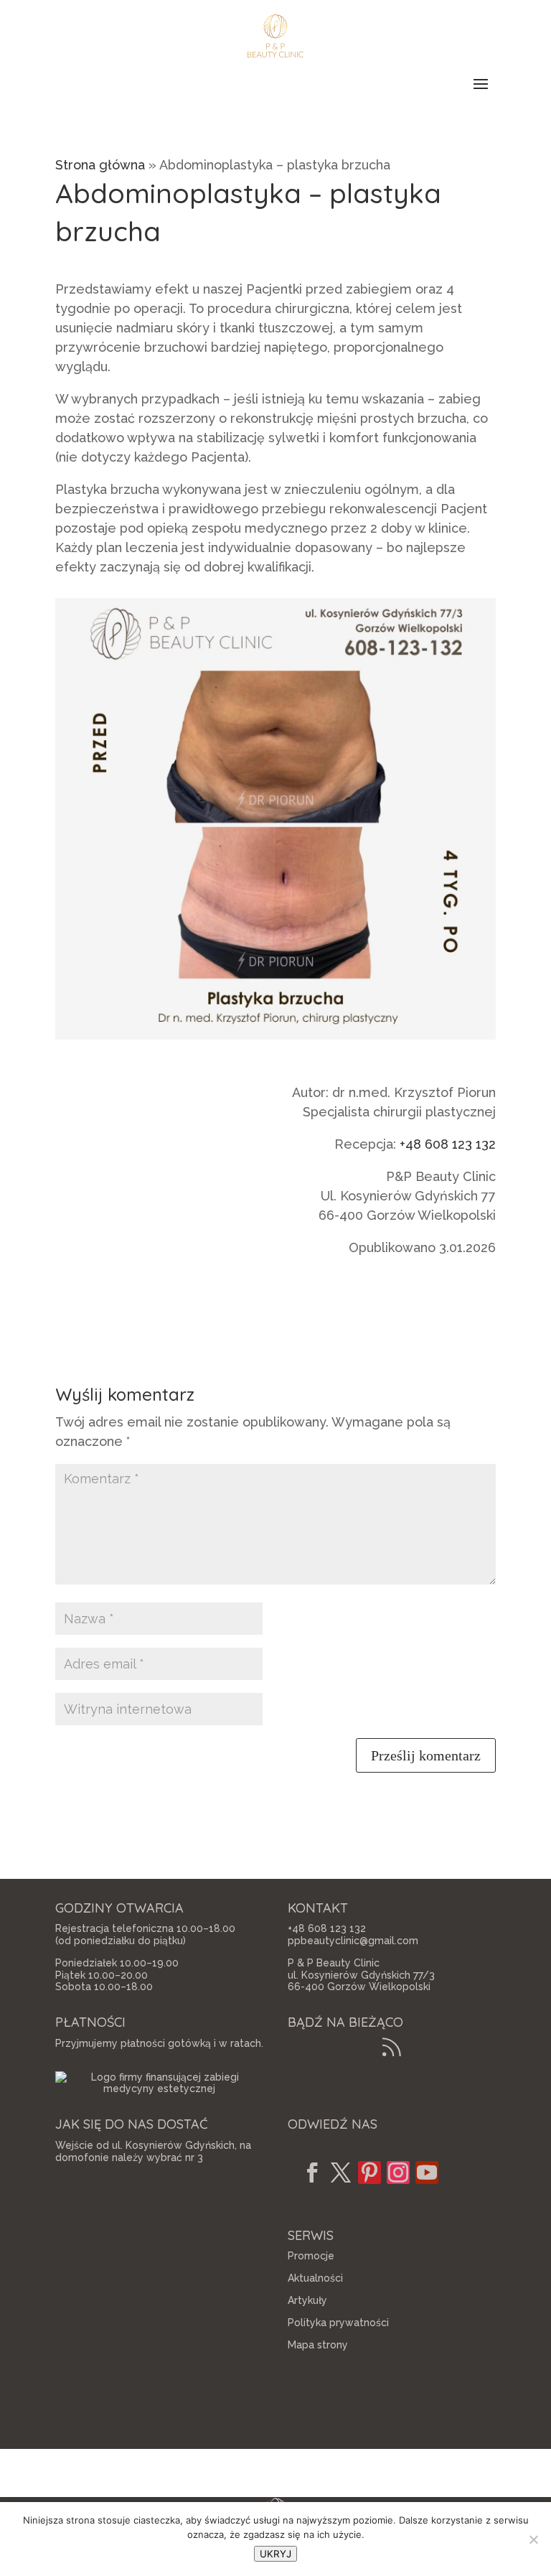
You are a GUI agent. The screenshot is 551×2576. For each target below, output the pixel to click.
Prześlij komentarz (426, 1755)
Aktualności (315, 2278)
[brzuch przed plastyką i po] (275, 1039)
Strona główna (100, 165)
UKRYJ (275, 2554)
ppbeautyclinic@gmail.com (353, 1941)
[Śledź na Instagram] (398, 2173)
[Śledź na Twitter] (341, 2173)
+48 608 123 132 (448, 1144)
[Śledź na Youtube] (427, 2173)
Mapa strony (318, 2345)
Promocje (311, 2256)
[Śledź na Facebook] (312, 2173)
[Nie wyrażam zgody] (533, 2539)
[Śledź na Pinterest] (369, 2173)
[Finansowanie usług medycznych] (159, 2089)
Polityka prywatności (338, 2323)
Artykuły (307, 2300)
